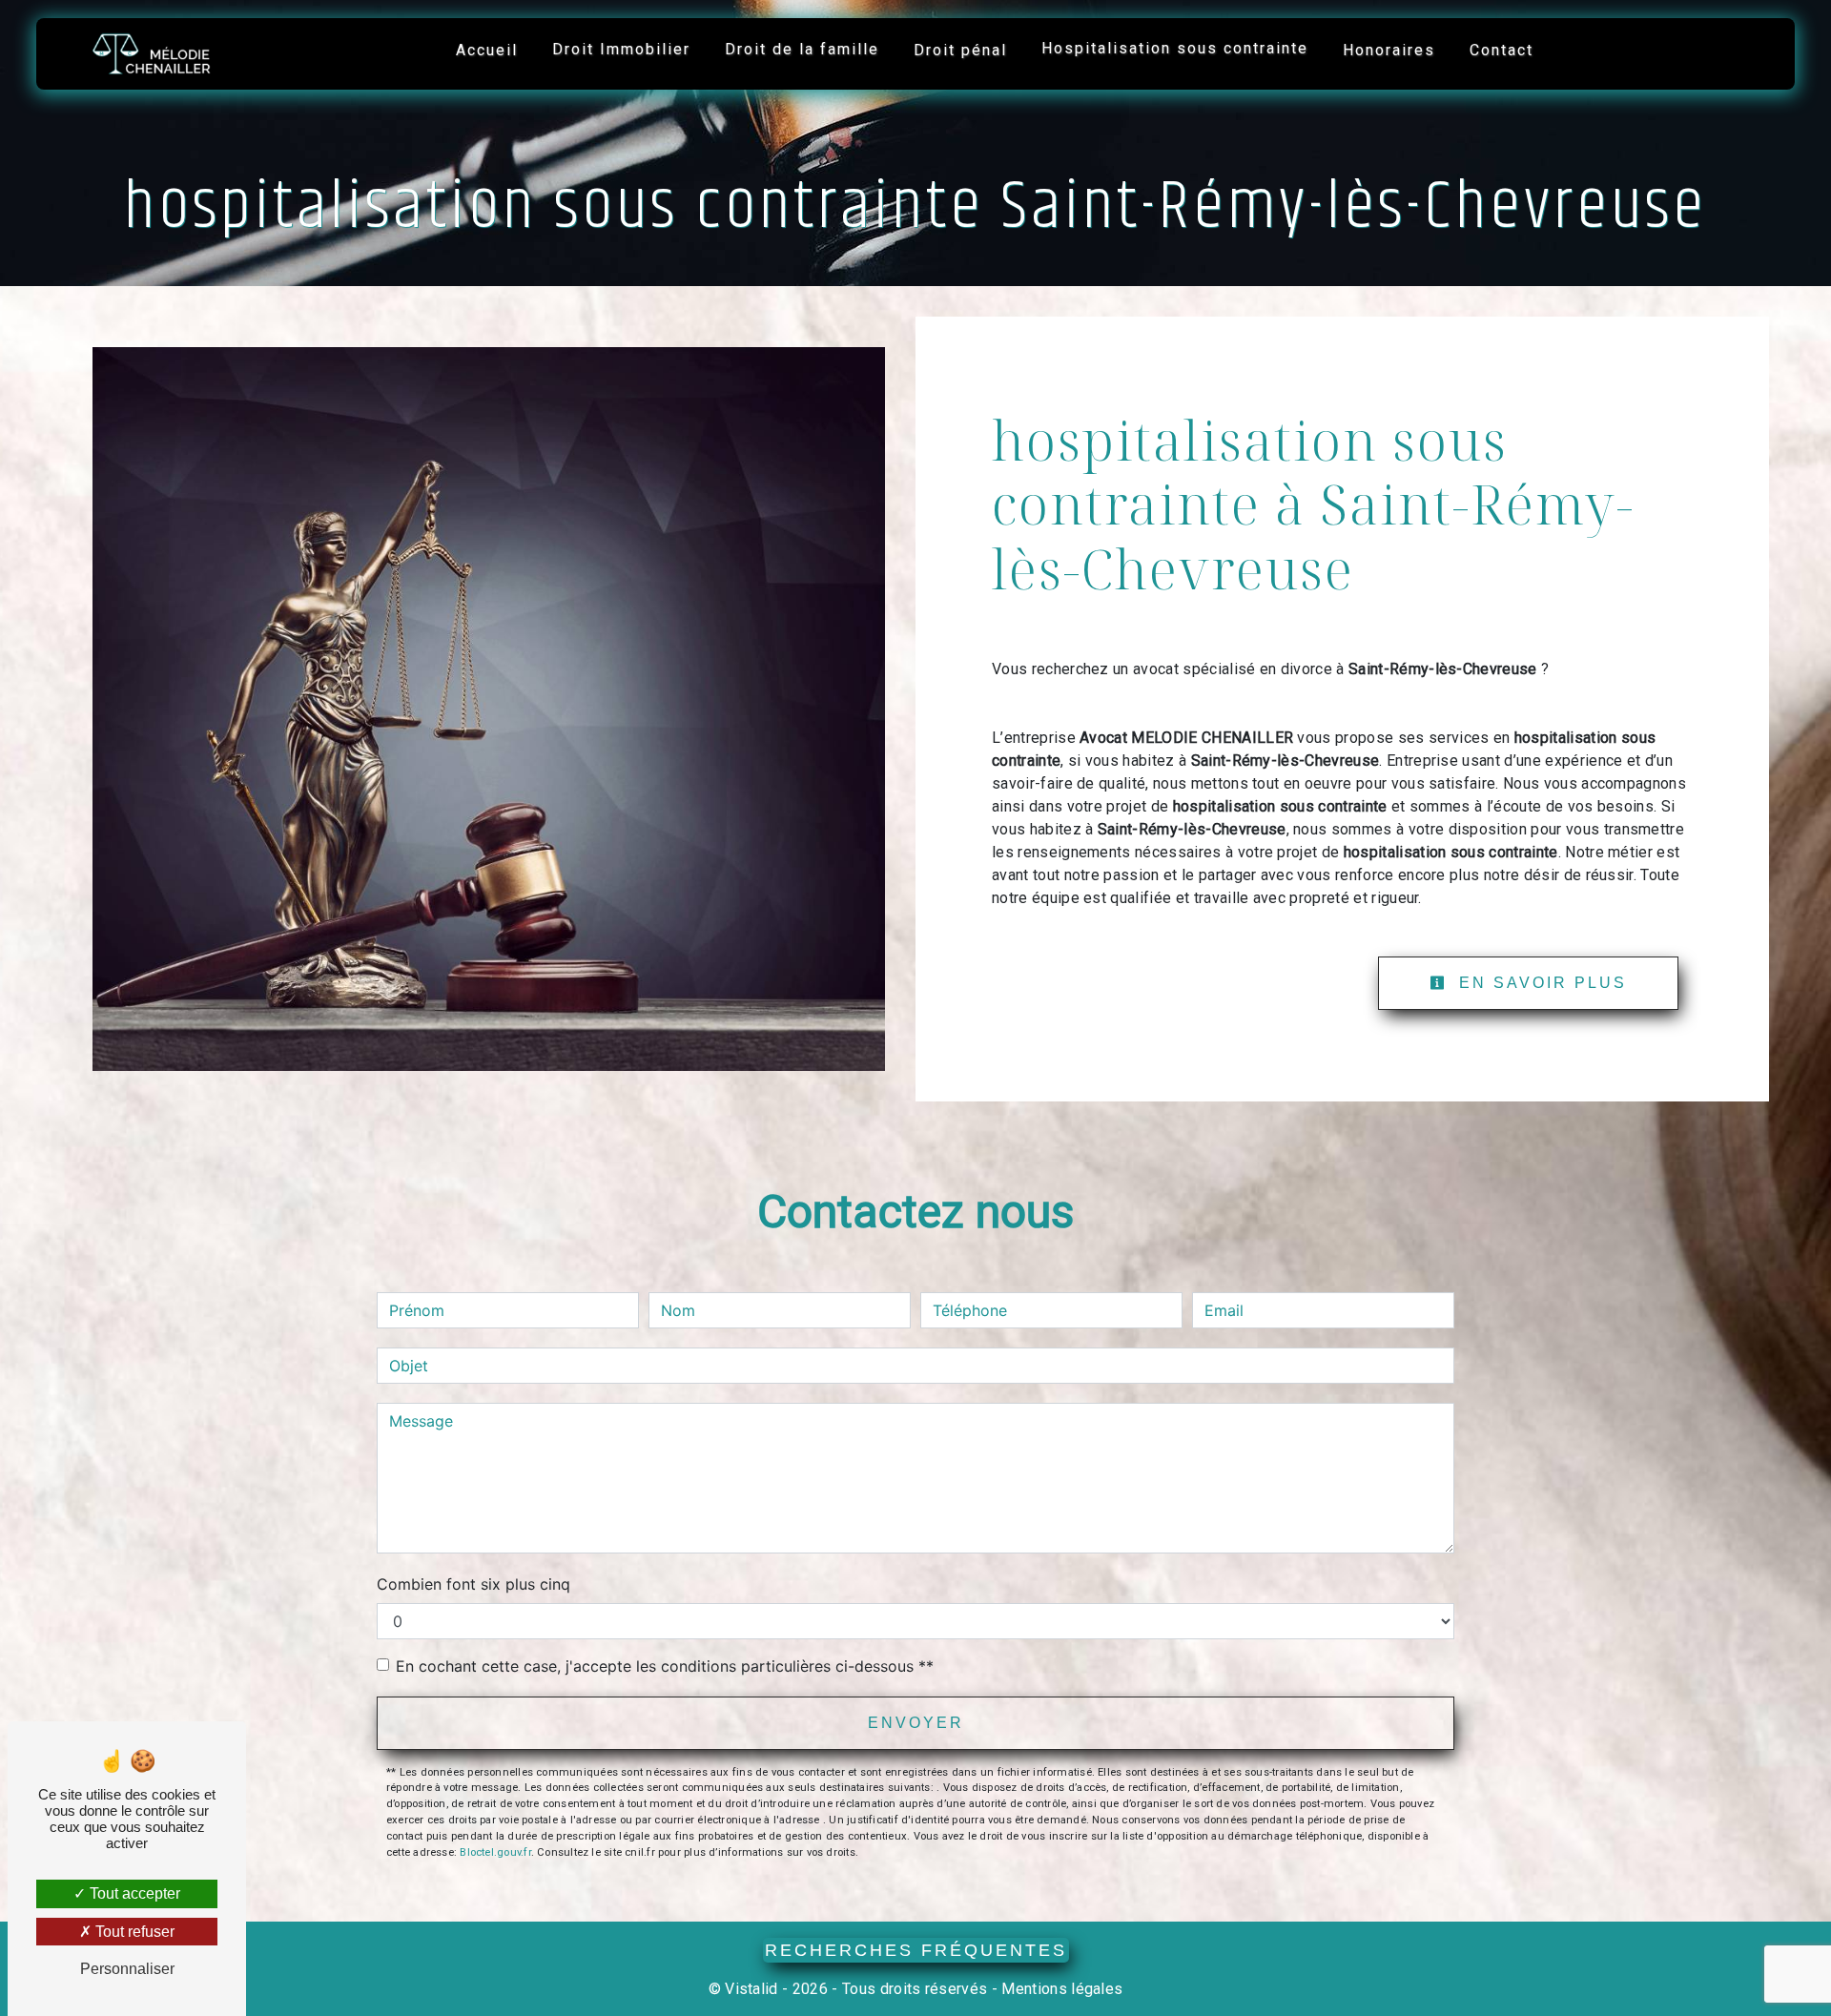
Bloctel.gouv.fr (495, 1852)
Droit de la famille (802, 49)
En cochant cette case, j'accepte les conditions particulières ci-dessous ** (665, 1666)
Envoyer (916, 1723)
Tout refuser (133, 1932)
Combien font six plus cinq (473, 1584)
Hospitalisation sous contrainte (1175, 48)
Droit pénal (960, 50)
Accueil (487, 50)
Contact (1502, 50)
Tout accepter (133, 1893)
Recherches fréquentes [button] (916, 1950)
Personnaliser (127, 1969)
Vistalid (751, 1989)
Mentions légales (1060, 1989)
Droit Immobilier (621, 49)
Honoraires (1389, 50)
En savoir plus (1540, 983)
